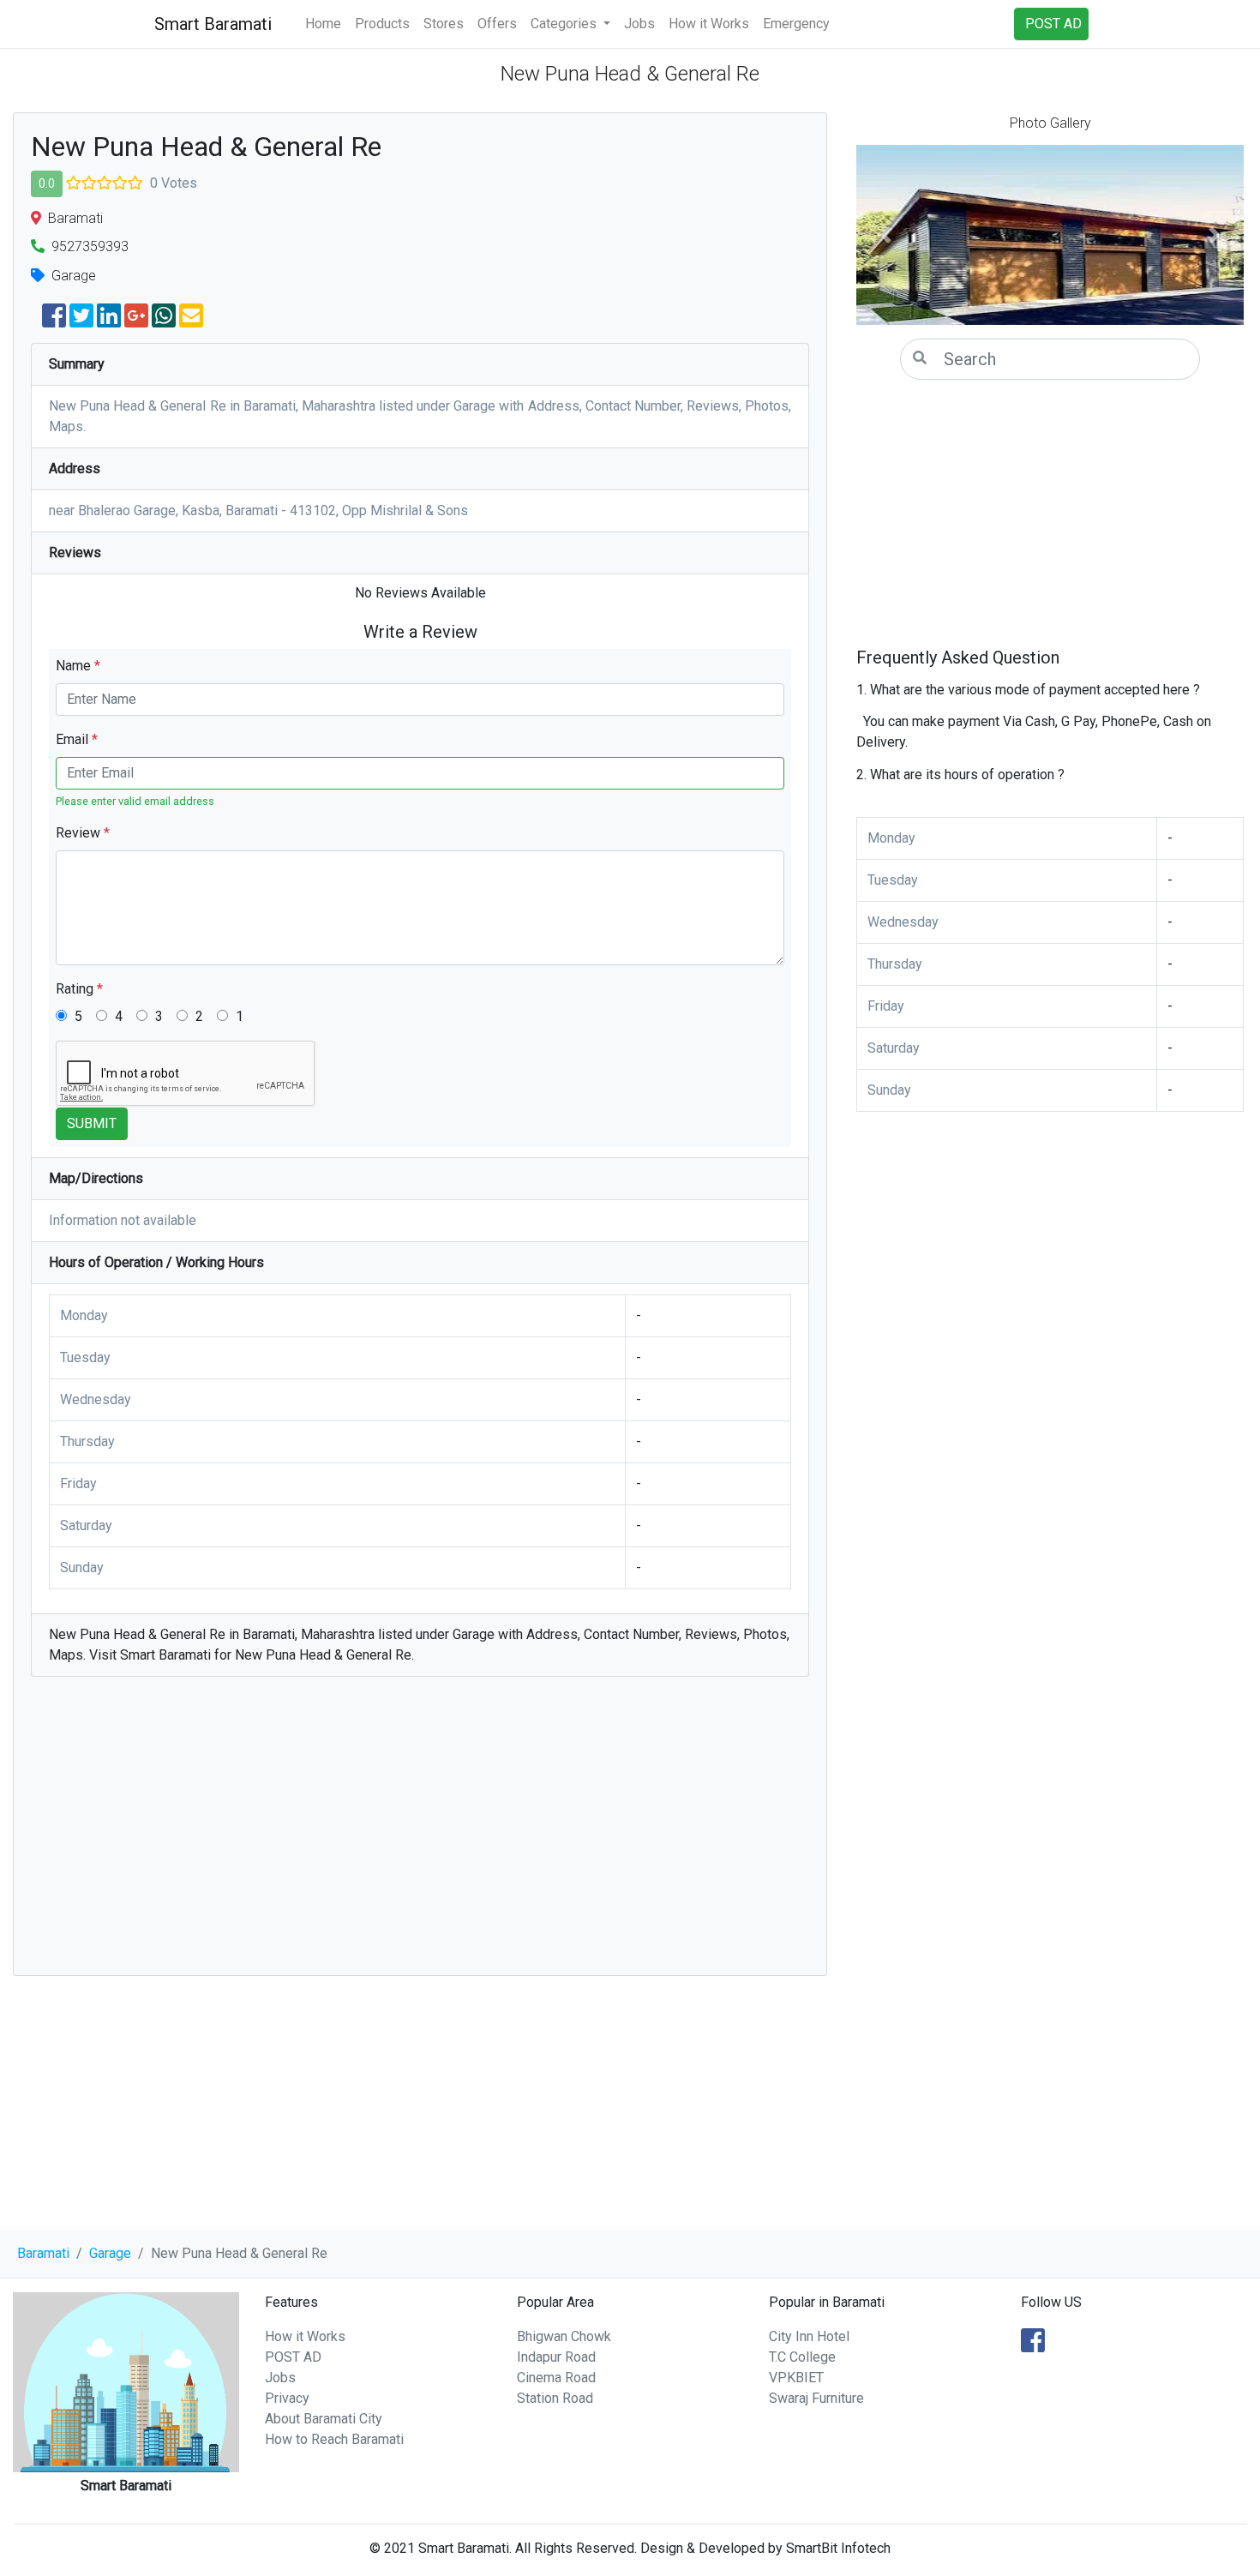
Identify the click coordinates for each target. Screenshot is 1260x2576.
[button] (885, 235)
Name (78, 666)
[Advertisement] (420, 1834)
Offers (497, 24)
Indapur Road (556, 2357)
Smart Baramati (213, 24)
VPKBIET (796, 2378)
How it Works (709, 24)
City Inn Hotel (809, 2336)
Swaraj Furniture (816, 2398)
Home (323, 24)
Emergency (796, 24)
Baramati (43, 2253)
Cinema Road (556, 2378)
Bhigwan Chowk (564, 2336)
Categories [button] (565, 24)
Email (77, 739)
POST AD (293, 2357)
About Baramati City (324, 2419)
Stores (444, 24)
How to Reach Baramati (334, 2439)
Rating (79, 989)
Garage (110, 2253)
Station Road (555, 2398)
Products (382, 24)
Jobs (639, 24)
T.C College (802, 2357)
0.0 (47, 183)
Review (83, 833)
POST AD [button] (1053, 24)
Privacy (287, 2398)
